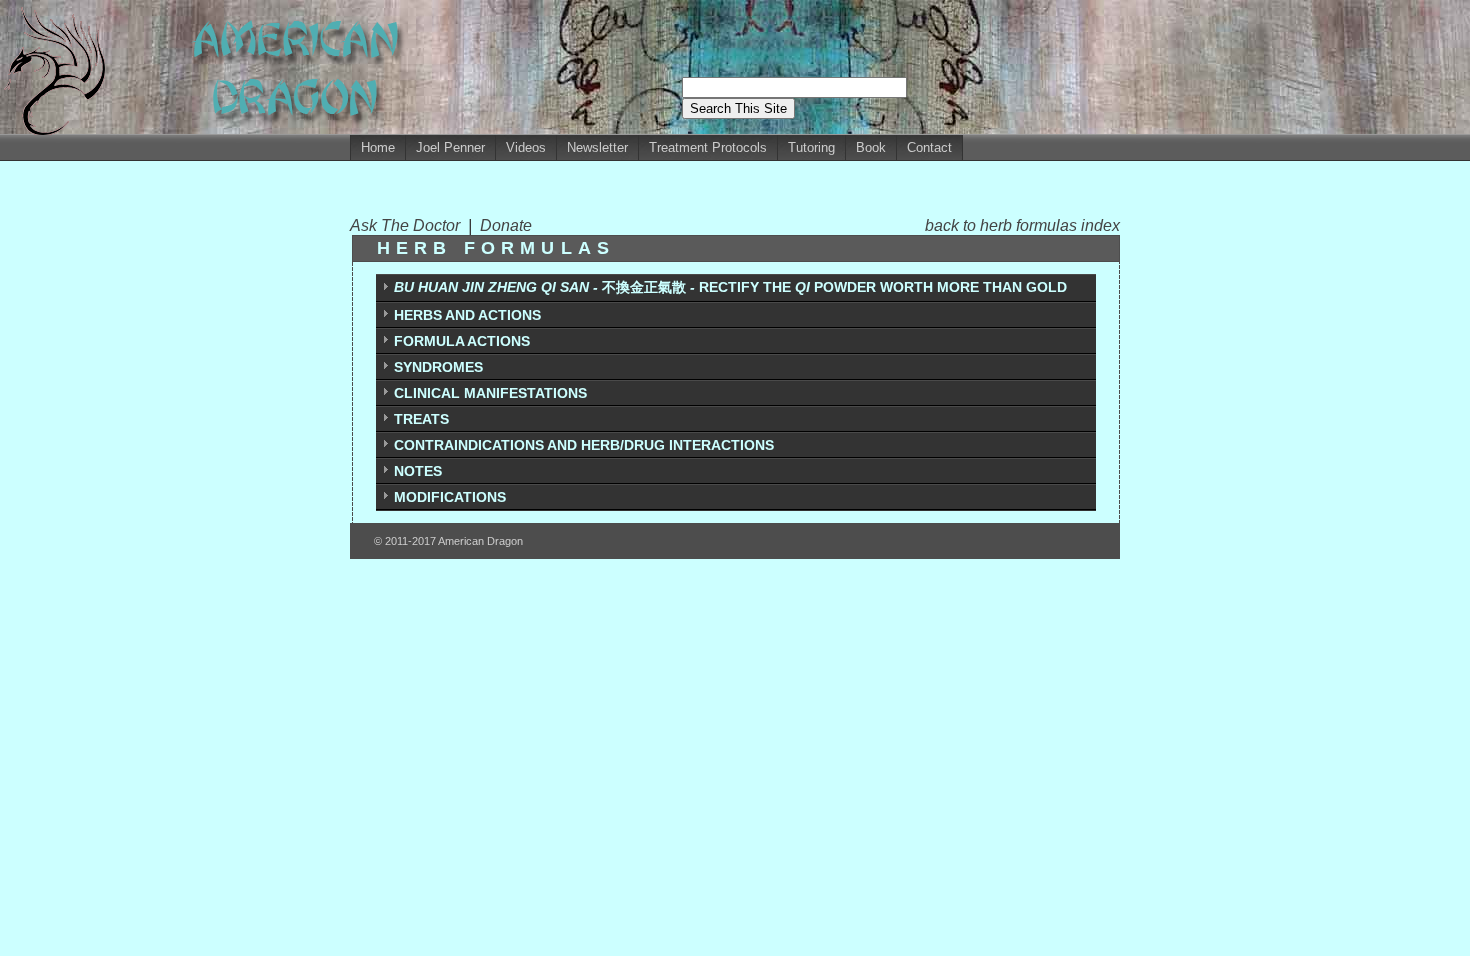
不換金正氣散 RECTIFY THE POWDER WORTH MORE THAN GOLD (730, 287)
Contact (929, 147)
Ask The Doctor (409, 225)
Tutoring (811, 147)
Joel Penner (450, 147)
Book (871, 147)
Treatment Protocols (708, 147)
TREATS (421, 419)
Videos (526, 147)
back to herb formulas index (1022, 225)
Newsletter (597, 147)
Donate (506, 225)
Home (378, 147)
